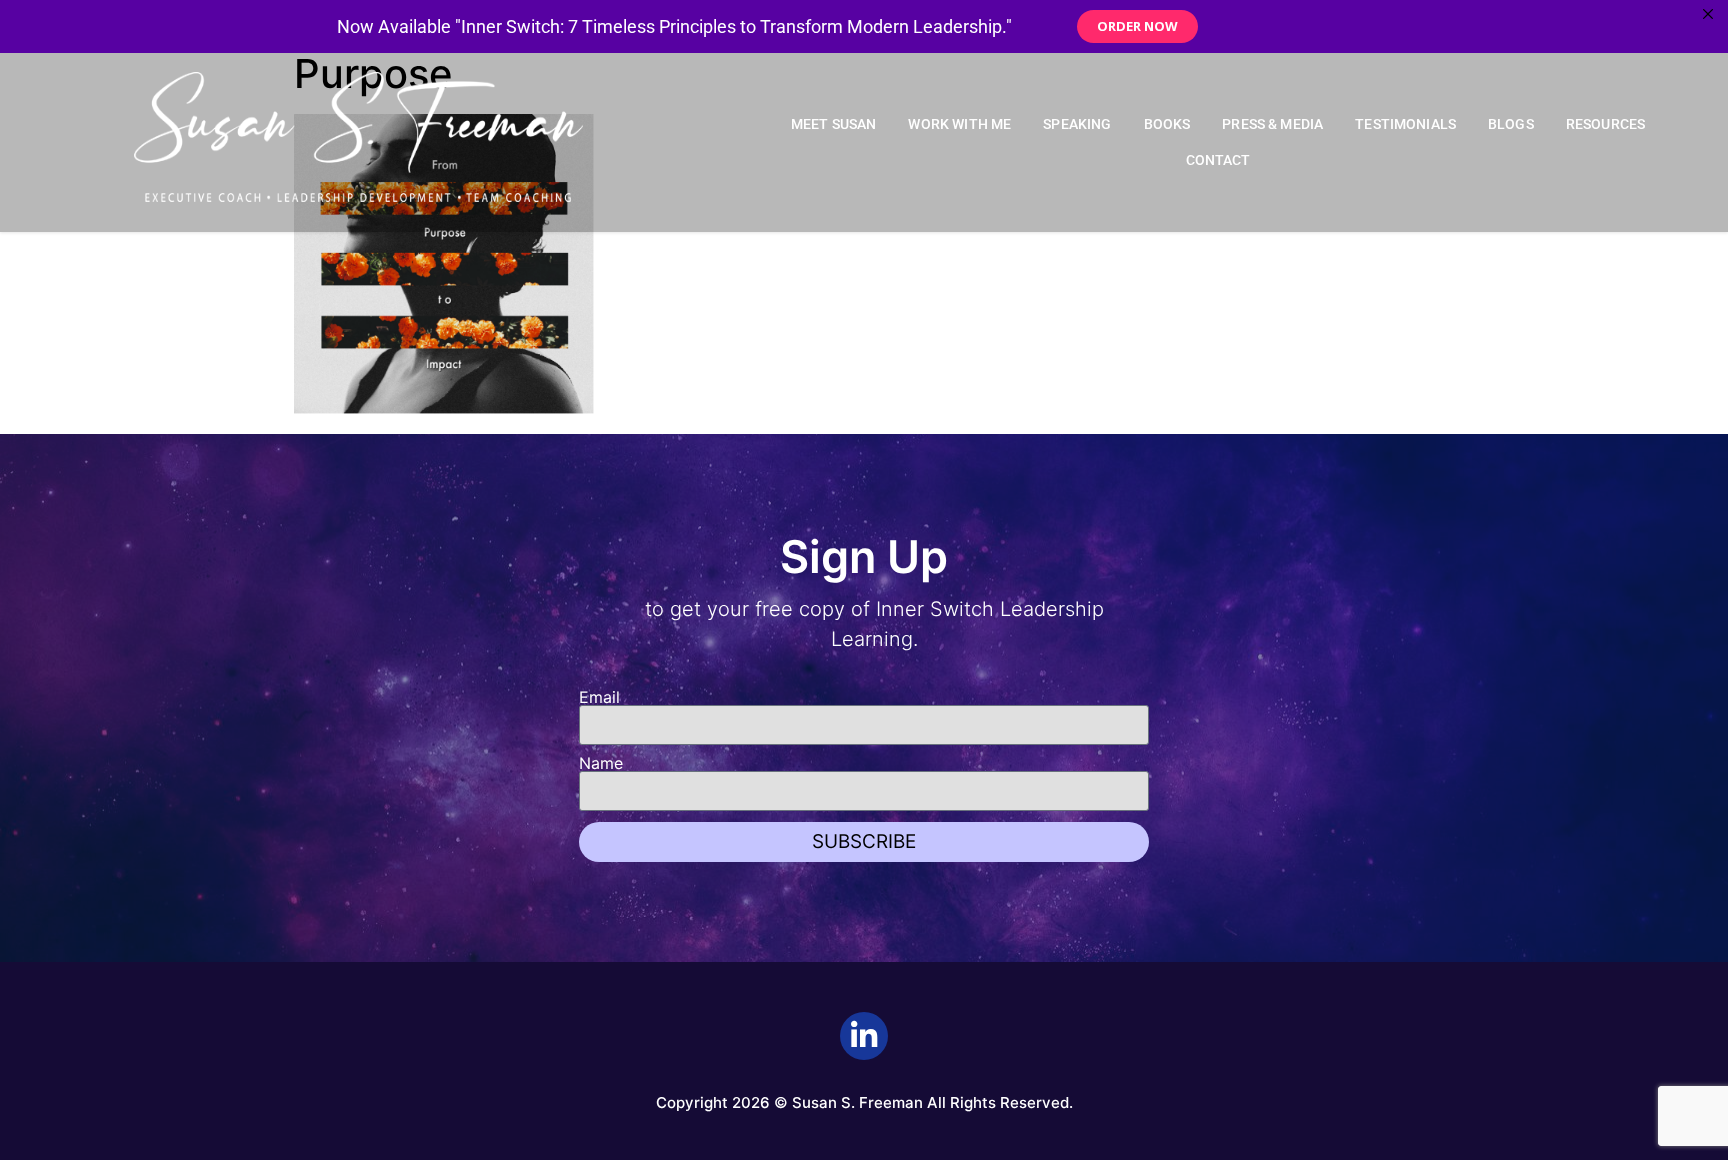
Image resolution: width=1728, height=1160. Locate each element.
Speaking (1077, 124)
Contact (1218, 160)
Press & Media (1272, 124)
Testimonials (1405, 124)
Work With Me (959, 124)
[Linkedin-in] (864, 1036)
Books (1167, 124)
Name (601, 763)
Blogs (1511, 124)
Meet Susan (834, 124)
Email (599, 697)
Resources (1605, 124)
